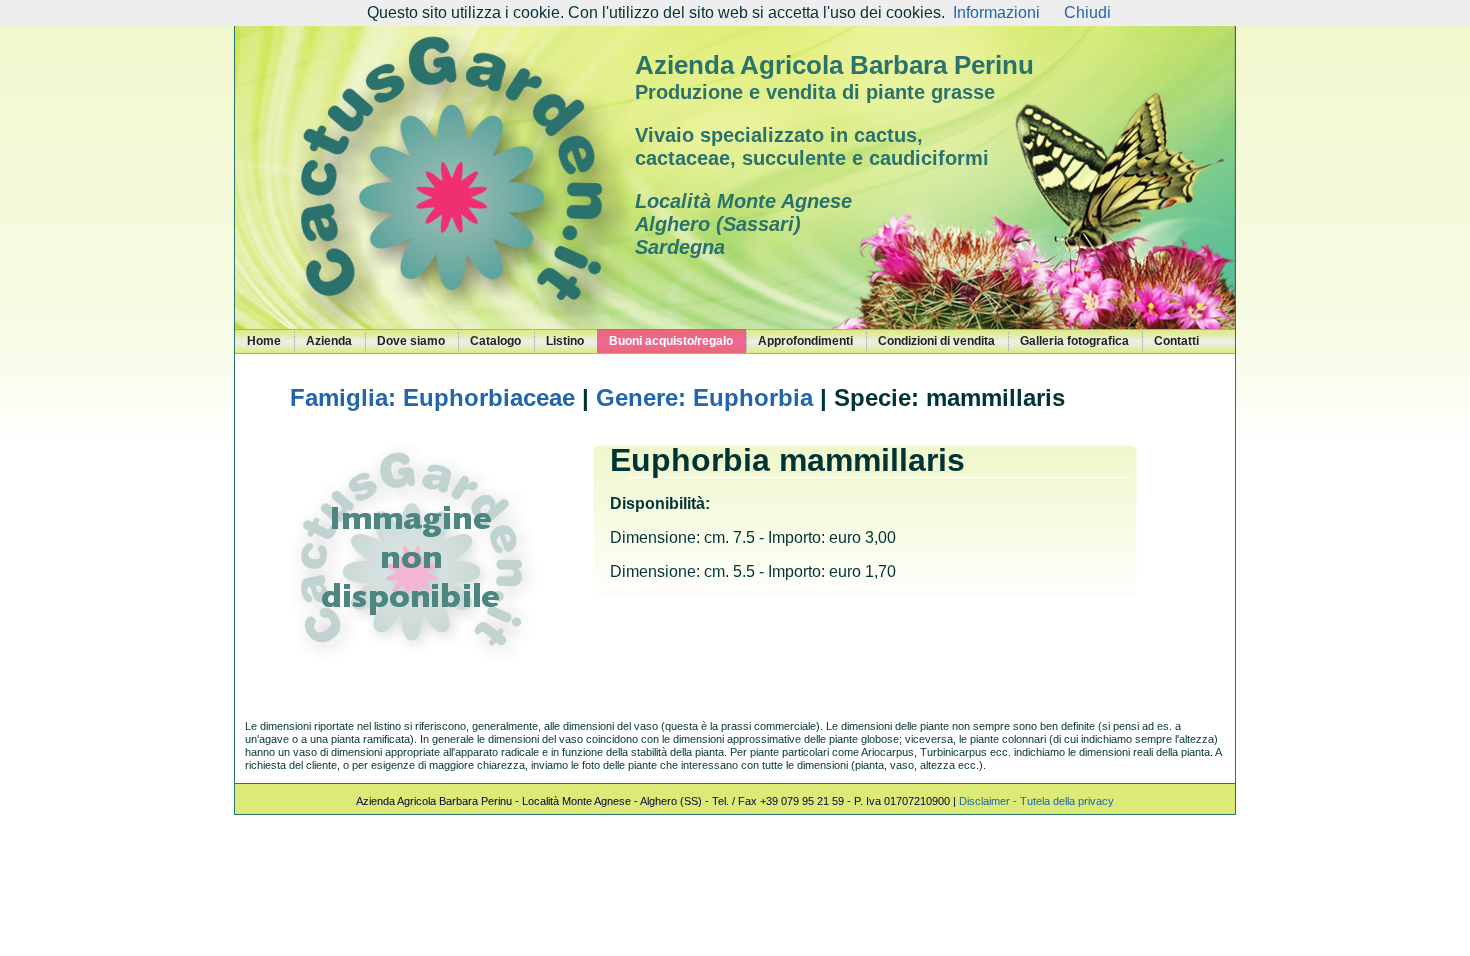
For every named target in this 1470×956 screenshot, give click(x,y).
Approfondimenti (805, 341)
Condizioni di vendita (936, 341)
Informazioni (996, 12)
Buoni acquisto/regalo (671, 341)
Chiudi (1087, 12)
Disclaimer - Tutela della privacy (1036, 801)
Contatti (1176, 341)
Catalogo (495, 341)
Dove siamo (411, 341)
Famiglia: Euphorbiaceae (432, 397)
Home (264, 341)
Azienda (329, 341)
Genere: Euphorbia (704, 397)
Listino (565, 341)
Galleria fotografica (1074, 341)
